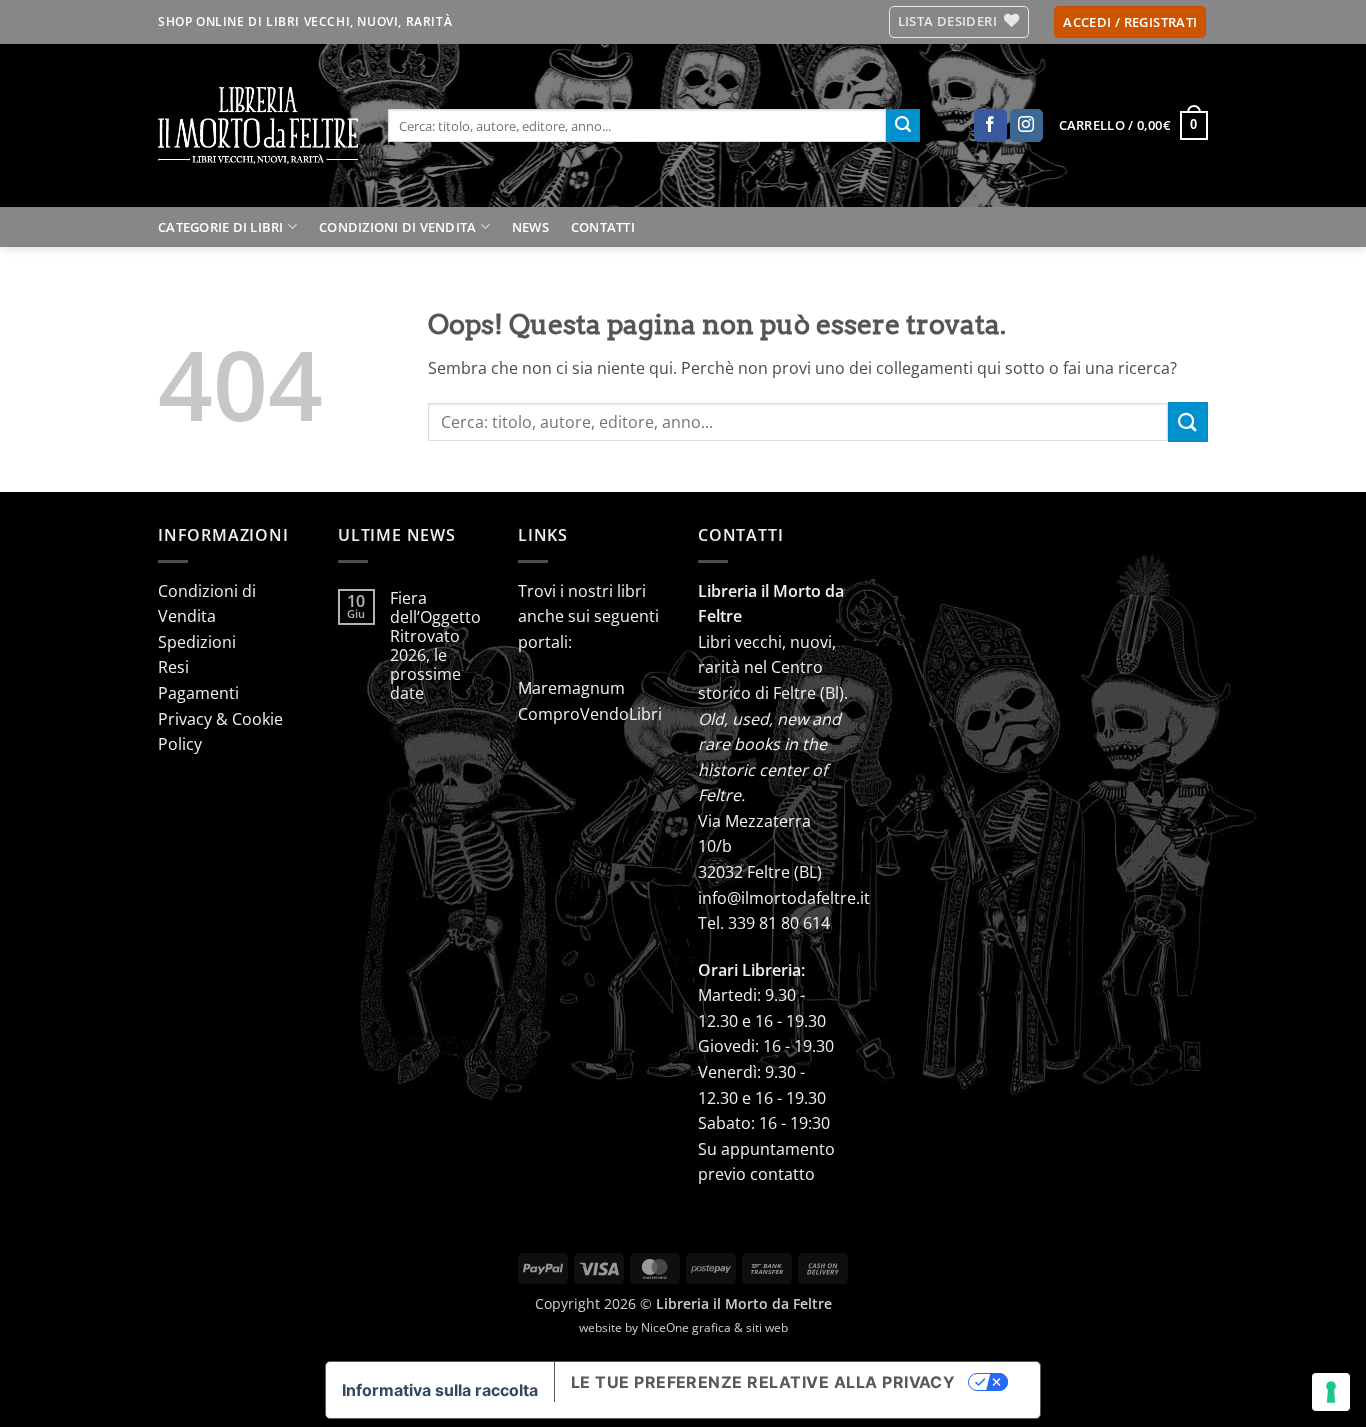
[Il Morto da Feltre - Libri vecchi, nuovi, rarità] (258, 125)
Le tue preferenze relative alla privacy (763, 1382)
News (530, 227)
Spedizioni (197, 642)
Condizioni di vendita (397, 227)
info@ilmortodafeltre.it (784, 898)
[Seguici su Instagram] (1026, 126)
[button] (1130, 22)
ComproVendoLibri (590, 714)
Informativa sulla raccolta (440, 1390)
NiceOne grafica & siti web (714, 1327)
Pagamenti (198, 693)
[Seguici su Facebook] (990, 126)
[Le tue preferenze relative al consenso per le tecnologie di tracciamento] (1331, 1392)
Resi (173, 667)
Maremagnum (571, 688)
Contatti (603, 227)
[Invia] (903, 126)
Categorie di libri (221, 227)
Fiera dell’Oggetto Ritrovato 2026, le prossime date (435, 646)
